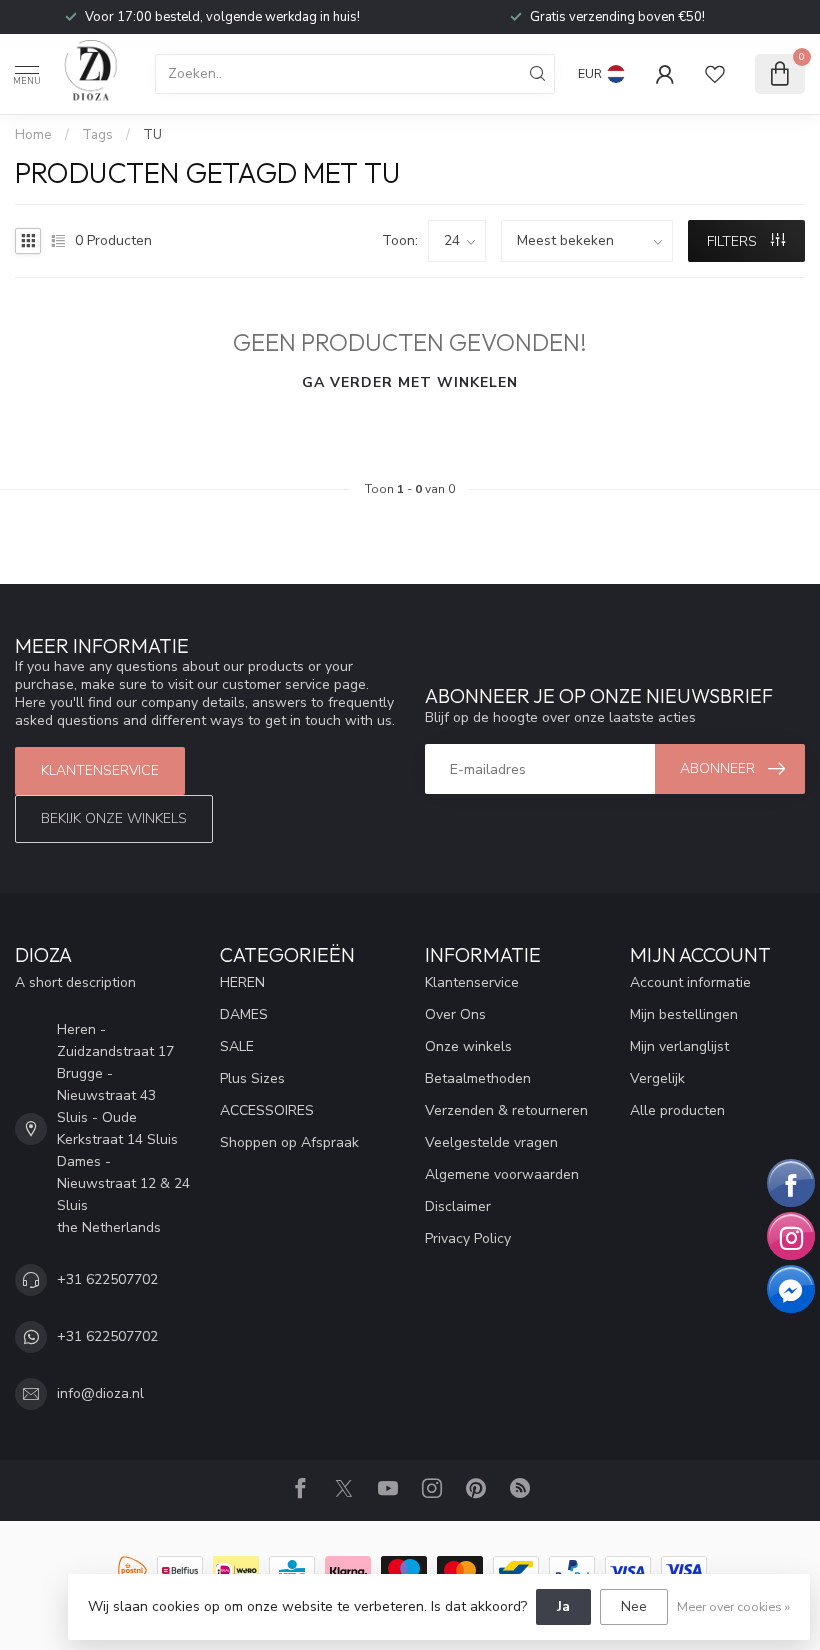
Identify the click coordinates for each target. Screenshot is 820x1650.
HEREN (242, 982)
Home (33, 135)
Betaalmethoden (478, 1078)
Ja (563, 1606)
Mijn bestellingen (684, 1014)
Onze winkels (468, 1046)
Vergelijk (657, 1078)
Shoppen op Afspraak (289, 1142)
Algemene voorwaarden (502, 1174)
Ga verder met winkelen (410, 382)
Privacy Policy (468, 1238)
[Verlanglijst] (715, 74)
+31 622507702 (107, 1279)
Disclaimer (458, 1206)
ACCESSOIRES (267, 1110)
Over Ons (455, 1014)
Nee (634, 1606)
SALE (237, 1046)
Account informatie (690, 982)
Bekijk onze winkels (114, 818)
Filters (734, 241)
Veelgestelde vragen (491, 1142)
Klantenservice (100, 770)
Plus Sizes (252, 1078)
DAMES (244, 1014)
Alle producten (677, 1110)
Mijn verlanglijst (679, 1046)
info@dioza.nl (100, 1393)
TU (152, 135)
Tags (97, 135)
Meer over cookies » (733, 1606)
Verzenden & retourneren (506, 1110)
